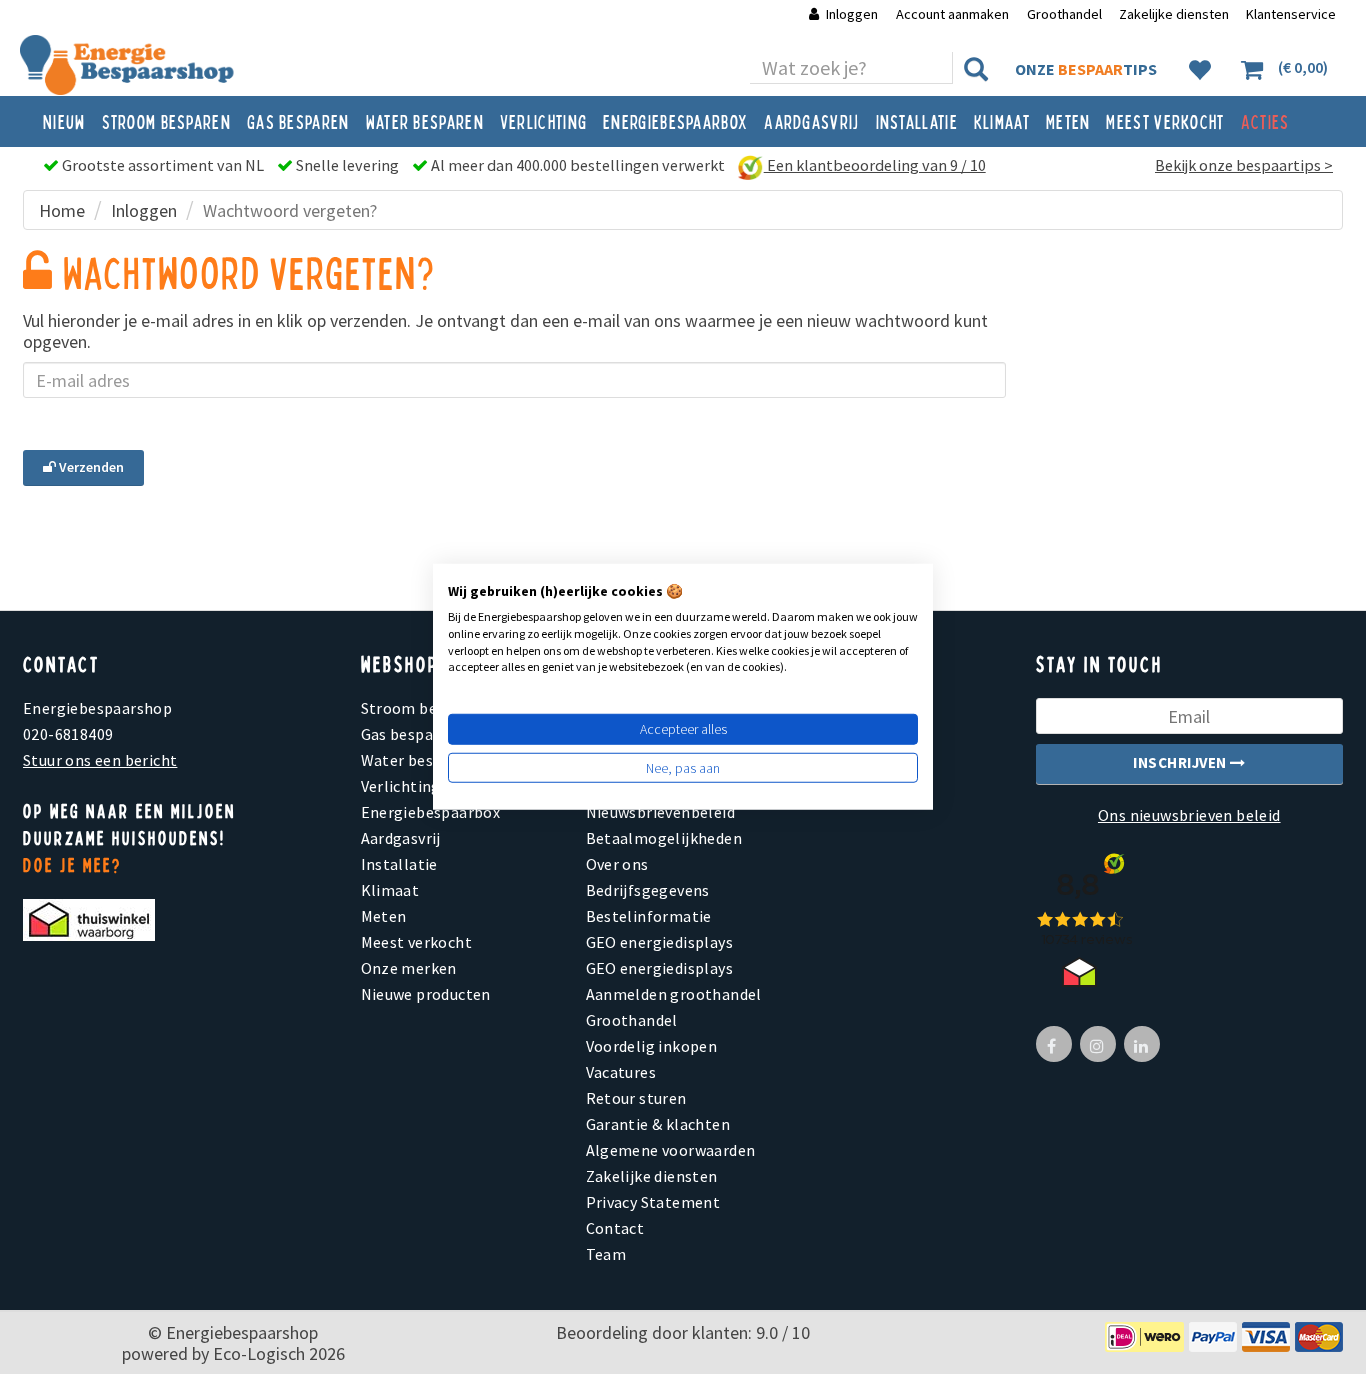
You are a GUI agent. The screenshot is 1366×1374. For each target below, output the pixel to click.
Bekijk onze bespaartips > (1244, 165)
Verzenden (90, 467)
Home (62, 210)
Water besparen (425, 121)
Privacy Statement (653, 1202)
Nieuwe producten (426, 994)
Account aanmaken (954, 14)
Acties (1265, 121)
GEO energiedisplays (660, 942)
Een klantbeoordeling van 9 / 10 (875, 165)
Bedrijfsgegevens (648, 890)
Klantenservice (1291, 14)
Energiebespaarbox (675, 121)
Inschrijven (1181, 762)
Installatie (917, 121)
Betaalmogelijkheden (664, 838)
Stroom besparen (167, 121)
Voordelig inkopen (652, 1046)
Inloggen (852, 14)
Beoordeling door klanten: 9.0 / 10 (683, 1332)
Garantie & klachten (658, 1124)
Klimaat (1002, 121)
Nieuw (64, 121)
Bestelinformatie (649, 916)
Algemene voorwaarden (671, 1150)
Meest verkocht (1165, 121)
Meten (1068, 121)
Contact (615, 1228)
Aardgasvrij (811, 121)
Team (606, 1254)
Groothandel (1064, 14)
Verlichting (543, 121)
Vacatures (621, 1072)
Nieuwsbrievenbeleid (661, 812)
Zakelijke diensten (1174, 14)
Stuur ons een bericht (100, 760)
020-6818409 (68, 734)
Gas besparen (298, 121)
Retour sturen (636, 1098)
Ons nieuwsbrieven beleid (1189, 815)
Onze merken (409, 968)
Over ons (617, 864)
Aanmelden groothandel (674, 994)
